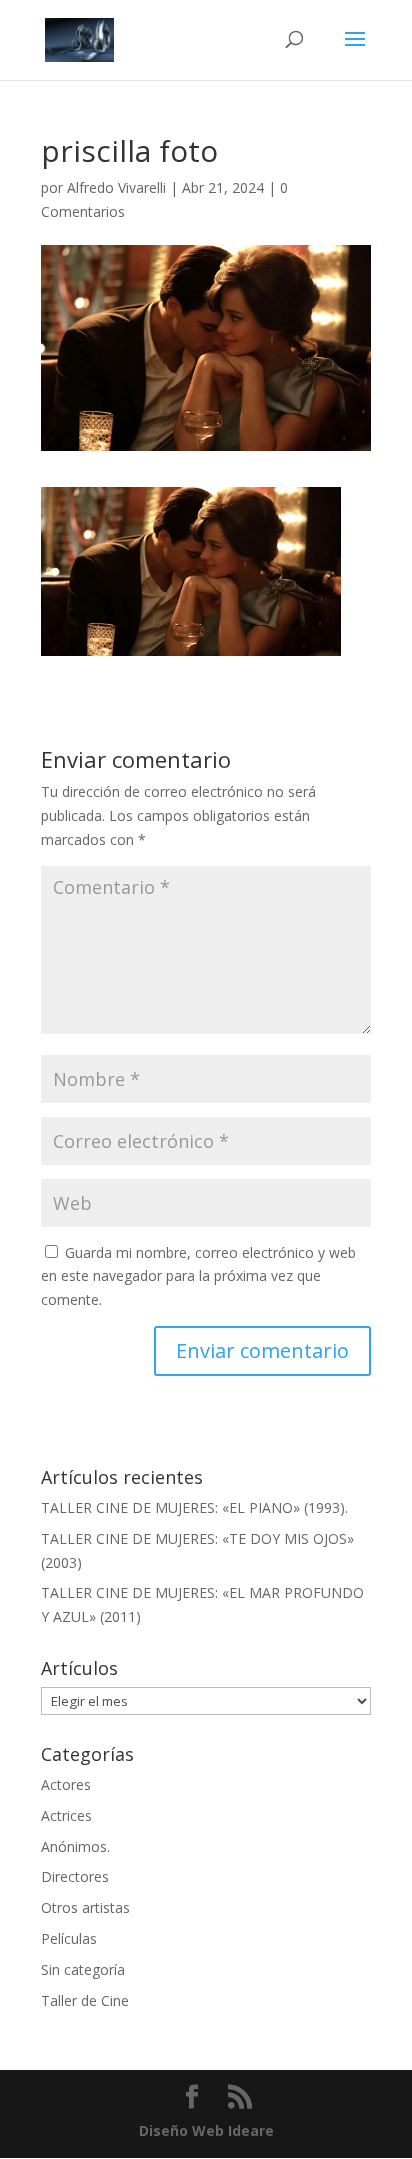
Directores (75, 1876)
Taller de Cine (85, 2000)
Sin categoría (83, 1969)
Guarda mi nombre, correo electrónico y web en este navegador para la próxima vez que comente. (198, 1276)
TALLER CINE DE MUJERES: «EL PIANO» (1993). (194, 1507)
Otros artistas (85, 1907)
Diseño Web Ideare (206, 2130)
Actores (66, 1784)
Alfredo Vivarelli (116, 187)
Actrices (66, 1815)
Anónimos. (75, 1846)
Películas (69, 1938)
